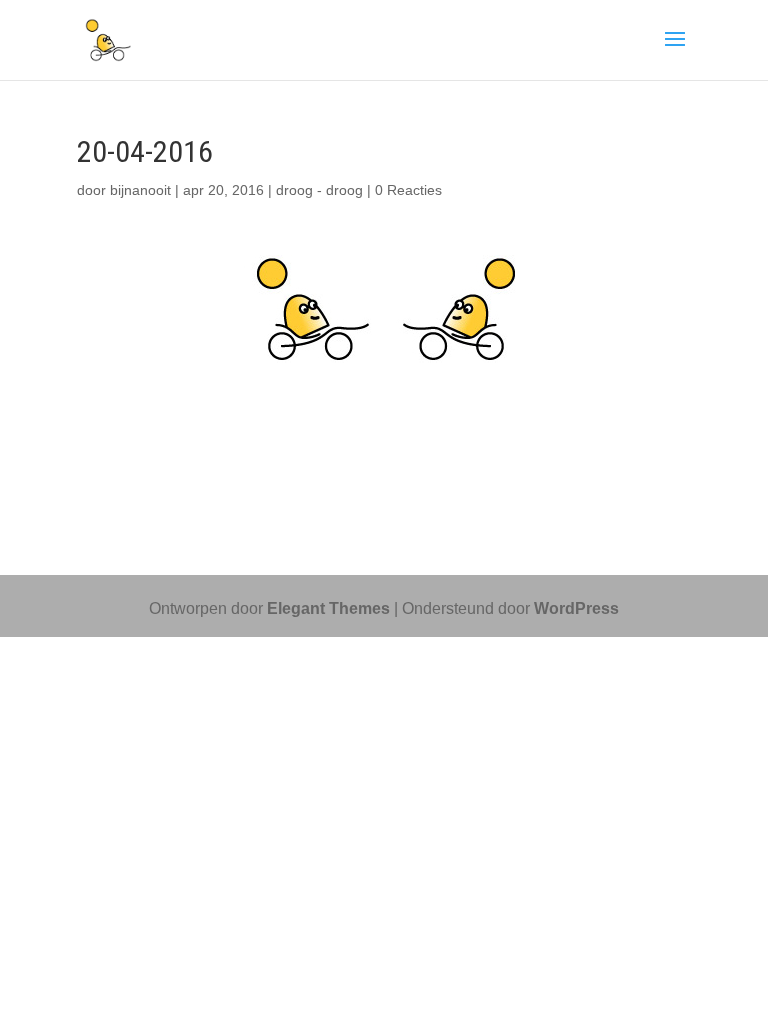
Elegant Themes (328, 608)
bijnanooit (140, 190)
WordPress (576, 608)
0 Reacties (408, 190)
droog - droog (319, 190)
